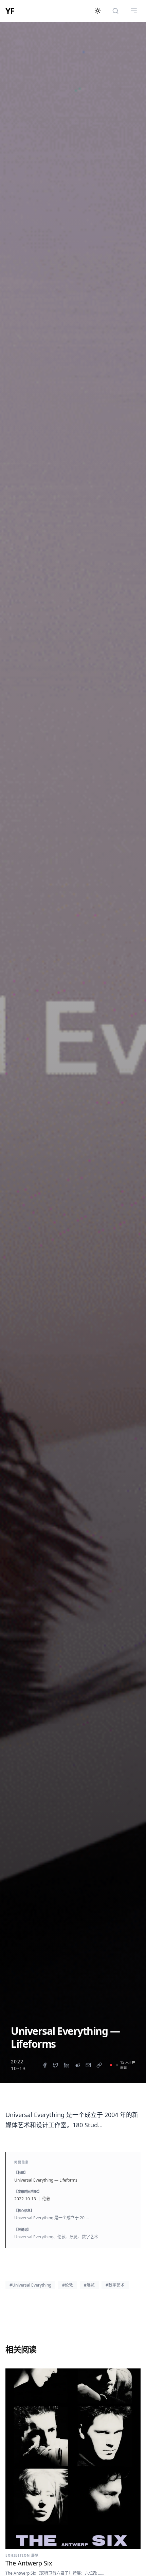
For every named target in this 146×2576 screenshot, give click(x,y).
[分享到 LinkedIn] (67, 2065)
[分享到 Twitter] (56, 2065)
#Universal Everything (30, 2285)
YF (10, 11)
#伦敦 (68, 2285)
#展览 (89, 2285)
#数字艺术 (115, 2285)
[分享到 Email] (88, 2065)
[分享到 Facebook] (45, 2065)
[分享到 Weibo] (77, 2065)
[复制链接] (99, 2065)
